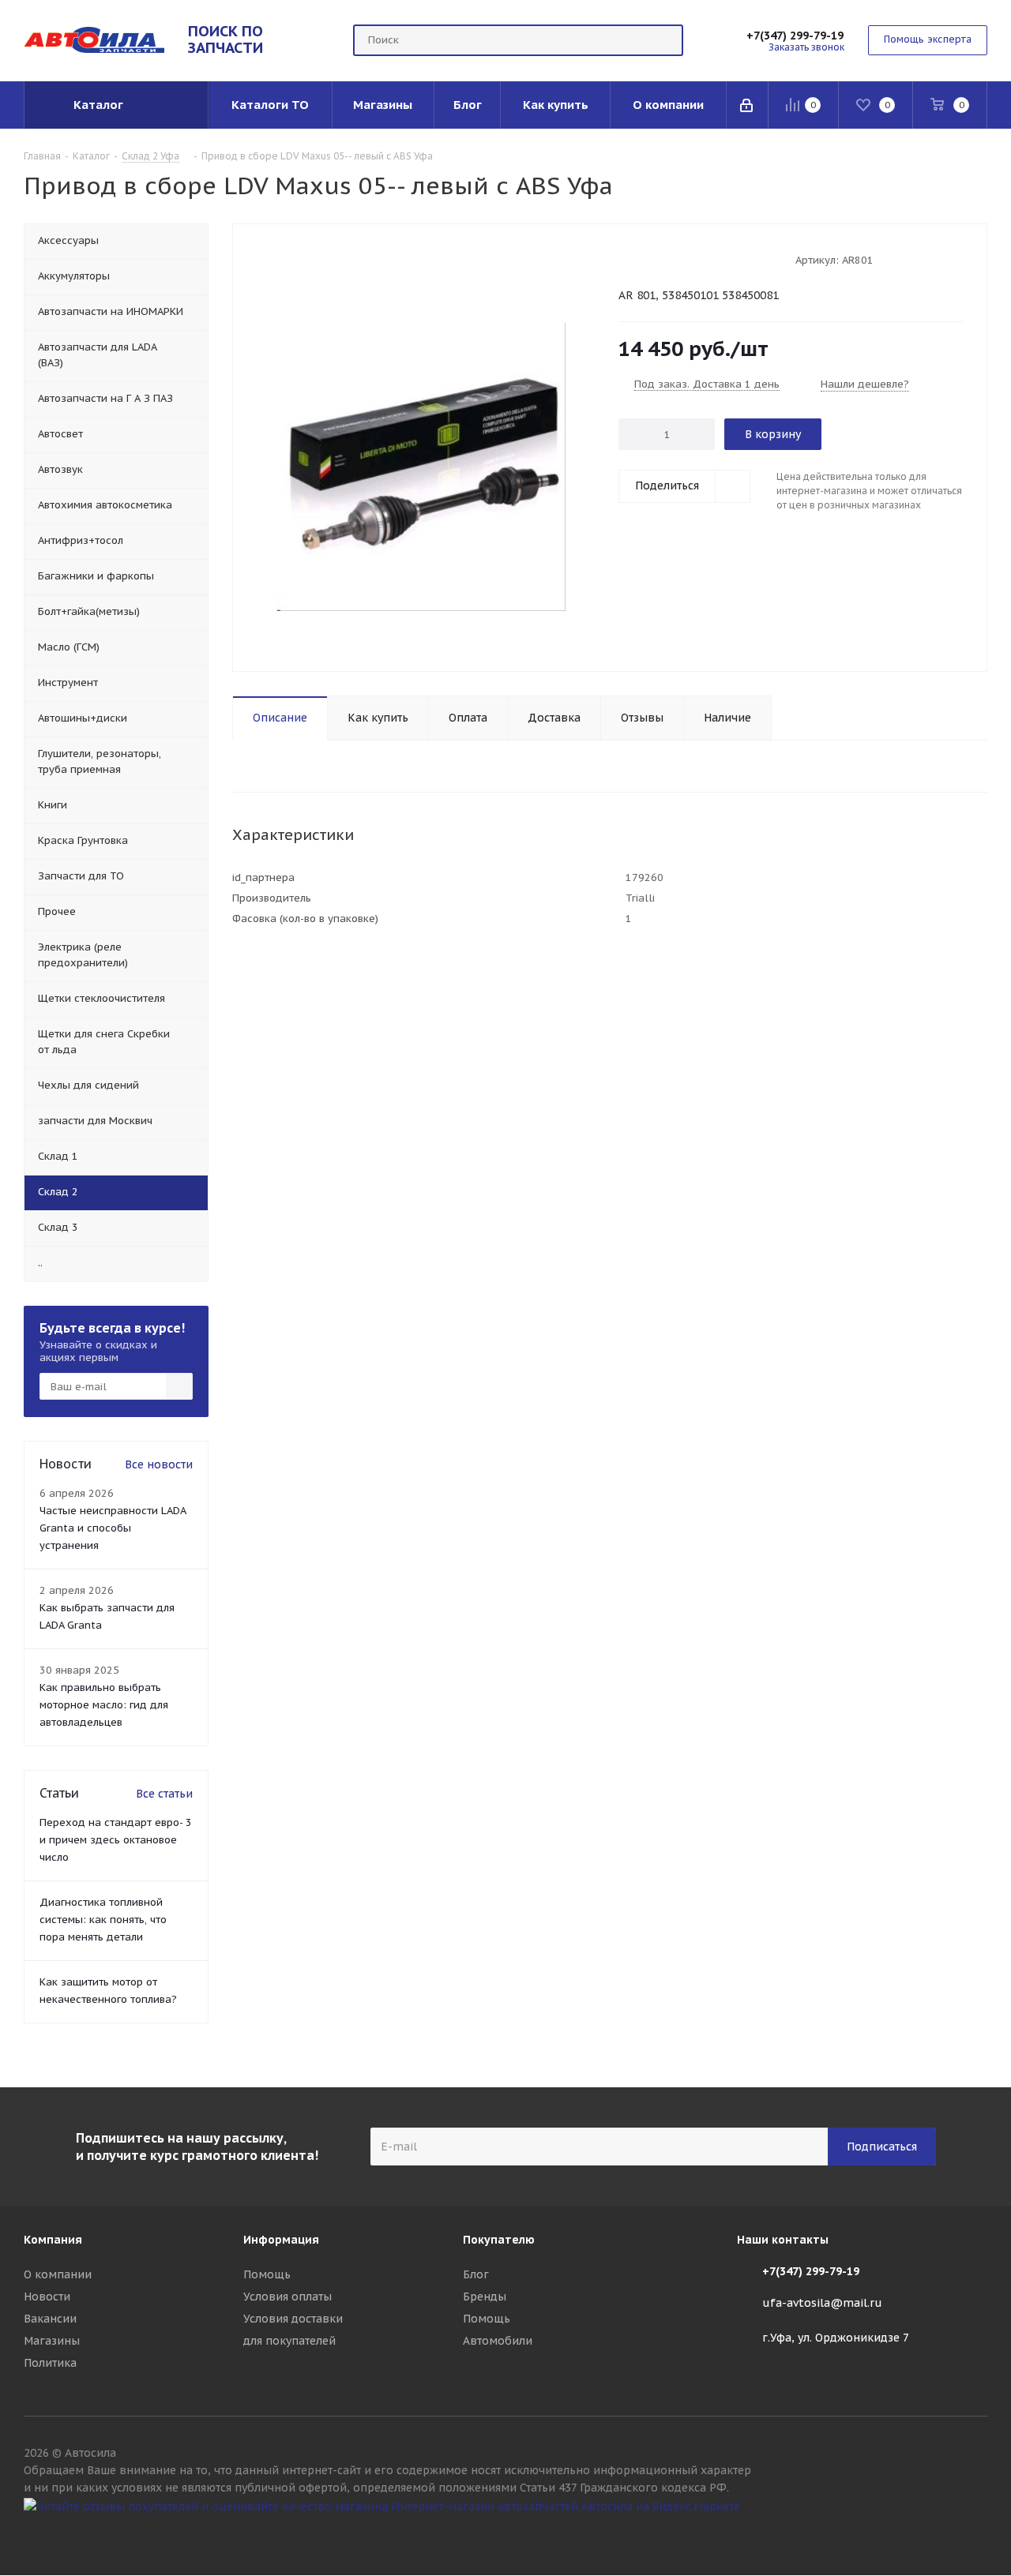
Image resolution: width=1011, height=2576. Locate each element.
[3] (656, 259)
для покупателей (289, 2341)
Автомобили (498, 2341)
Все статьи (164, 1794)
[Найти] (664, 40)
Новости (47, 2297)
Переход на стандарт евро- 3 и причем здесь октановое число (116, 1840)
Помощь (267, 2274)
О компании (58, 2274)
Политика (50, 2363)
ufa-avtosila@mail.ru (822, 2303)
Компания (53, 2240)
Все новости (159, 1464)
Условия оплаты (288, 2297)
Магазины (52, 2341)
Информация (281, 2240)
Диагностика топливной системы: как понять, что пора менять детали (103, 1920)
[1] (626, 259)
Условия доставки (293, 2319)
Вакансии (50, 2319)
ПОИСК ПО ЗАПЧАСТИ (226, 39)
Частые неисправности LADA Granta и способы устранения (113, 1528)
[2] (641, 259)
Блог (476, 2274)
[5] (686, 259)
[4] (671, 259)
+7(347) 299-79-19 (795, 36)
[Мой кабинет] (748, 105)
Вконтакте (975, 2535)
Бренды (485, 2297)
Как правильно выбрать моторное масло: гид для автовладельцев (104, 1705)
